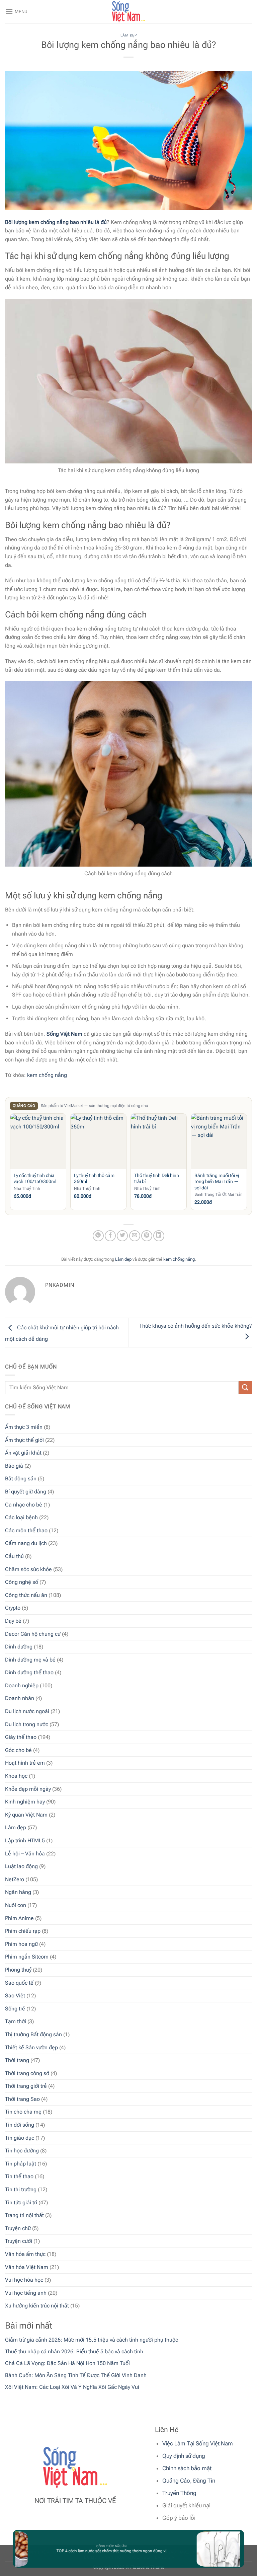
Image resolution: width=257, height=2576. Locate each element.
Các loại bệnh (21, 1517)
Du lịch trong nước (27, 1724)
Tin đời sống (20, 2125)
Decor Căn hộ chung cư (33, 1634)
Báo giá (14, 1466)
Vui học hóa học (24, 2280)
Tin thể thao (19, 2176)
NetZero (15, 1879)
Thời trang (17, 2060)
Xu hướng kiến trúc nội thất (37, 2306)
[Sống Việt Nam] (128, 12)
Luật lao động (21, 1866)
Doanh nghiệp (22, 1685)
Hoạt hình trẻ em (25, 1763)
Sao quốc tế (19, 1983)
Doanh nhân (20, 1698)
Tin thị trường (21, 2189)
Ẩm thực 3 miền (24, 1427)
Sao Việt (15, 1996)
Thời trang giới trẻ (26, 2086)
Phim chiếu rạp (23, 1931)
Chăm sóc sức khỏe (28, 1569)
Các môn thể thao (26, 1530)
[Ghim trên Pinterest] (147, 1236)
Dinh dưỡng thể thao (29, 1672)
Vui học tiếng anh (26, 2293)
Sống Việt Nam (64, 1034)
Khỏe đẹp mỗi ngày (28, 1789)
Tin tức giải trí (21, 2202)
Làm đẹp (16, 1827)
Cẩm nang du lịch (26, 1543)
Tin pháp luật (21, 2164)
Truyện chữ (18, 2228)
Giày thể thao (21, 1737)
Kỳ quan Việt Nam (26, 1815)
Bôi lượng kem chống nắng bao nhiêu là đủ (56, 222)
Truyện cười (19, 2241)
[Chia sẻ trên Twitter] (122, 1236)
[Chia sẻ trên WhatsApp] (98, 1236)
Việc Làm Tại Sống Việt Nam (198, 2443)
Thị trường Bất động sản (33, 2034)
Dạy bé (13, 1621)
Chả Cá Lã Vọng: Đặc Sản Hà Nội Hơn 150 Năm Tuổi (67, 2363)
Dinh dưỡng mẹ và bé (30, 1660)
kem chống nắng (47, 1075)
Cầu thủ (14, 1556)
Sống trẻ (15, 2009)
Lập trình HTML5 (25, 1841)
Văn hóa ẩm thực (25, 2254)
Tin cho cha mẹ (23, 2112)
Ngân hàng (18, 1892)
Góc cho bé (18, 1750)
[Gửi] (245, 1387)
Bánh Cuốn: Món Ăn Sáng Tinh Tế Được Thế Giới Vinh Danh (76, 2375)
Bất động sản (21, 1479)
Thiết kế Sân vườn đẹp (31, 2047)
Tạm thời (16, 2021)
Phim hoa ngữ (21, 1944)
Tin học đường (22, 2151)
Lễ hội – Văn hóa (25, 1854)
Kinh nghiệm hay (25, 1802)
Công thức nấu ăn (26, 1595)
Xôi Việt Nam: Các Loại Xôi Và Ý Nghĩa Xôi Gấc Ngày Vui (72, 2387)
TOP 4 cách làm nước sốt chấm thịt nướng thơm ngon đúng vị (96, 2551)
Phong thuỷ (18, 1970)
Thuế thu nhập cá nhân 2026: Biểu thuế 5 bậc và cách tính (74, 2351)
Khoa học (16, 1776)
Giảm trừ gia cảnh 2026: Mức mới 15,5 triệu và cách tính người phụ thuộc (92, 2340)
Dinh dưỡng (19, 1647)
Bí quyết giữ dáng (26, 1492)
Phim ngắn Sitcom (27, 1957)
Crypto (13, 1608)
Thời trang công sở (27, 2073)
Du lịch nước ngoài (27, 1711)
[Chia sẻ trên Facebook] (110, 1236)
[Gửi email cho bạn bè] (135, 1236)
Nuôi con (16, 1905)
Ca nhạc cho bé (24, 1505)
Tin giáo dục (20, 2138)
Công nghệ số (22, 1582)
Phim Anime (19, 1918)
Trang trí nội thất (24, 2215)
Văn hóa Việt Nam (27, 2267)
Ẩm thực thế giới (24, 1440)
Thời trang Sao (22, 2099)
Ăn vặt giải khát (23, 1453)
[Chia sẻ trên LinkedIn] (159, 1236)
